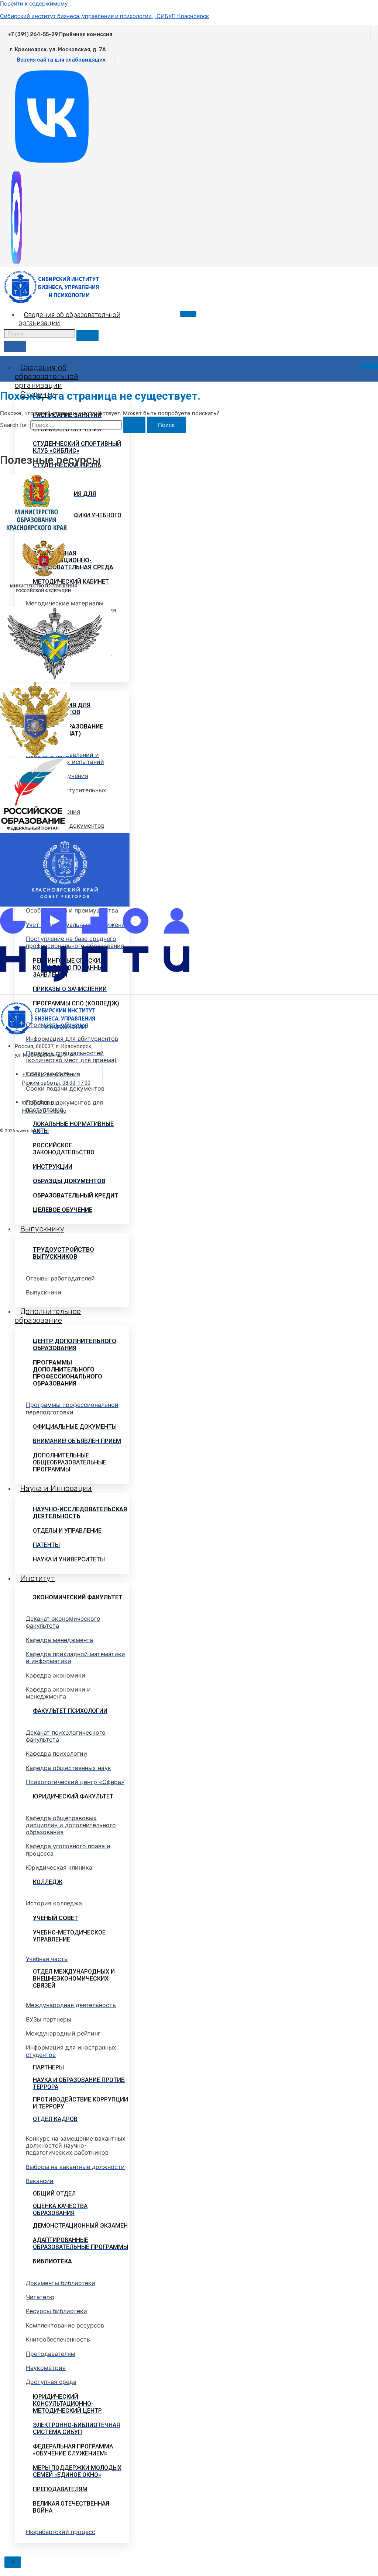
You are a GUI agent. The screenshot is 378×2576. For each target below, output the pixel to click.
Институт (37, 1578)
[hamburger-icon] (188, 314)
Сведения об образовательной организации (47, 376)
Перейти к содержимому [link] (34, 4)
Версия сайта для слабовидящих (61, 60)
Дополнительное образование (48, 1316)
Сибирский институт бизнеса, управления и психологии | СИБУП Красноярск (104, 16)
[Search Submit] (134, 425)
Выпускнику (42, 1229)
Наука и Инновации (56, 1488)
